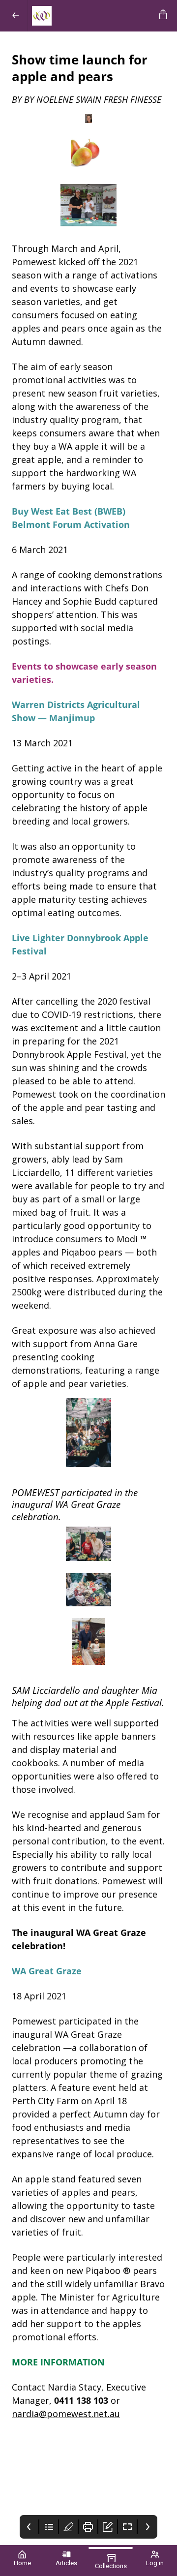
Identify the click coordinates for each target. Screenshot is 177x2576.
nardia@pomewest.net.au (66, 2414)
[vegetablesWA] (92, 16)
